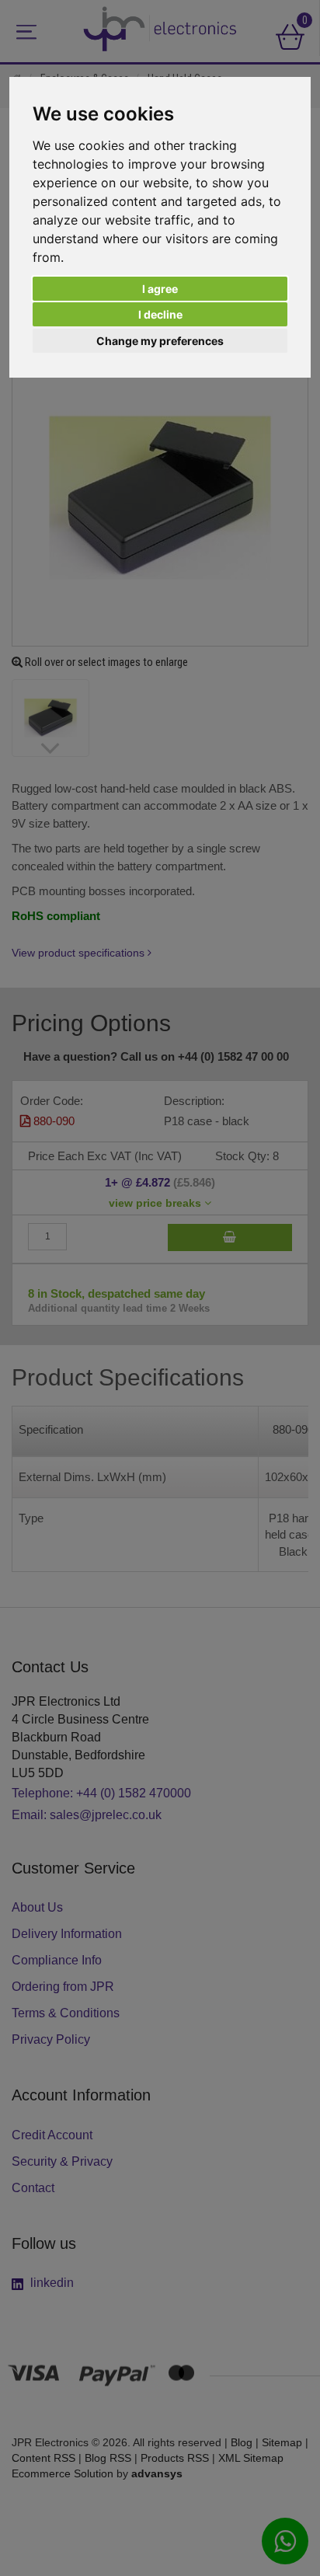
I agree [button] (160, 289)
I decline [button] (160, 314)
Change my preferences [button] (160, 341)
